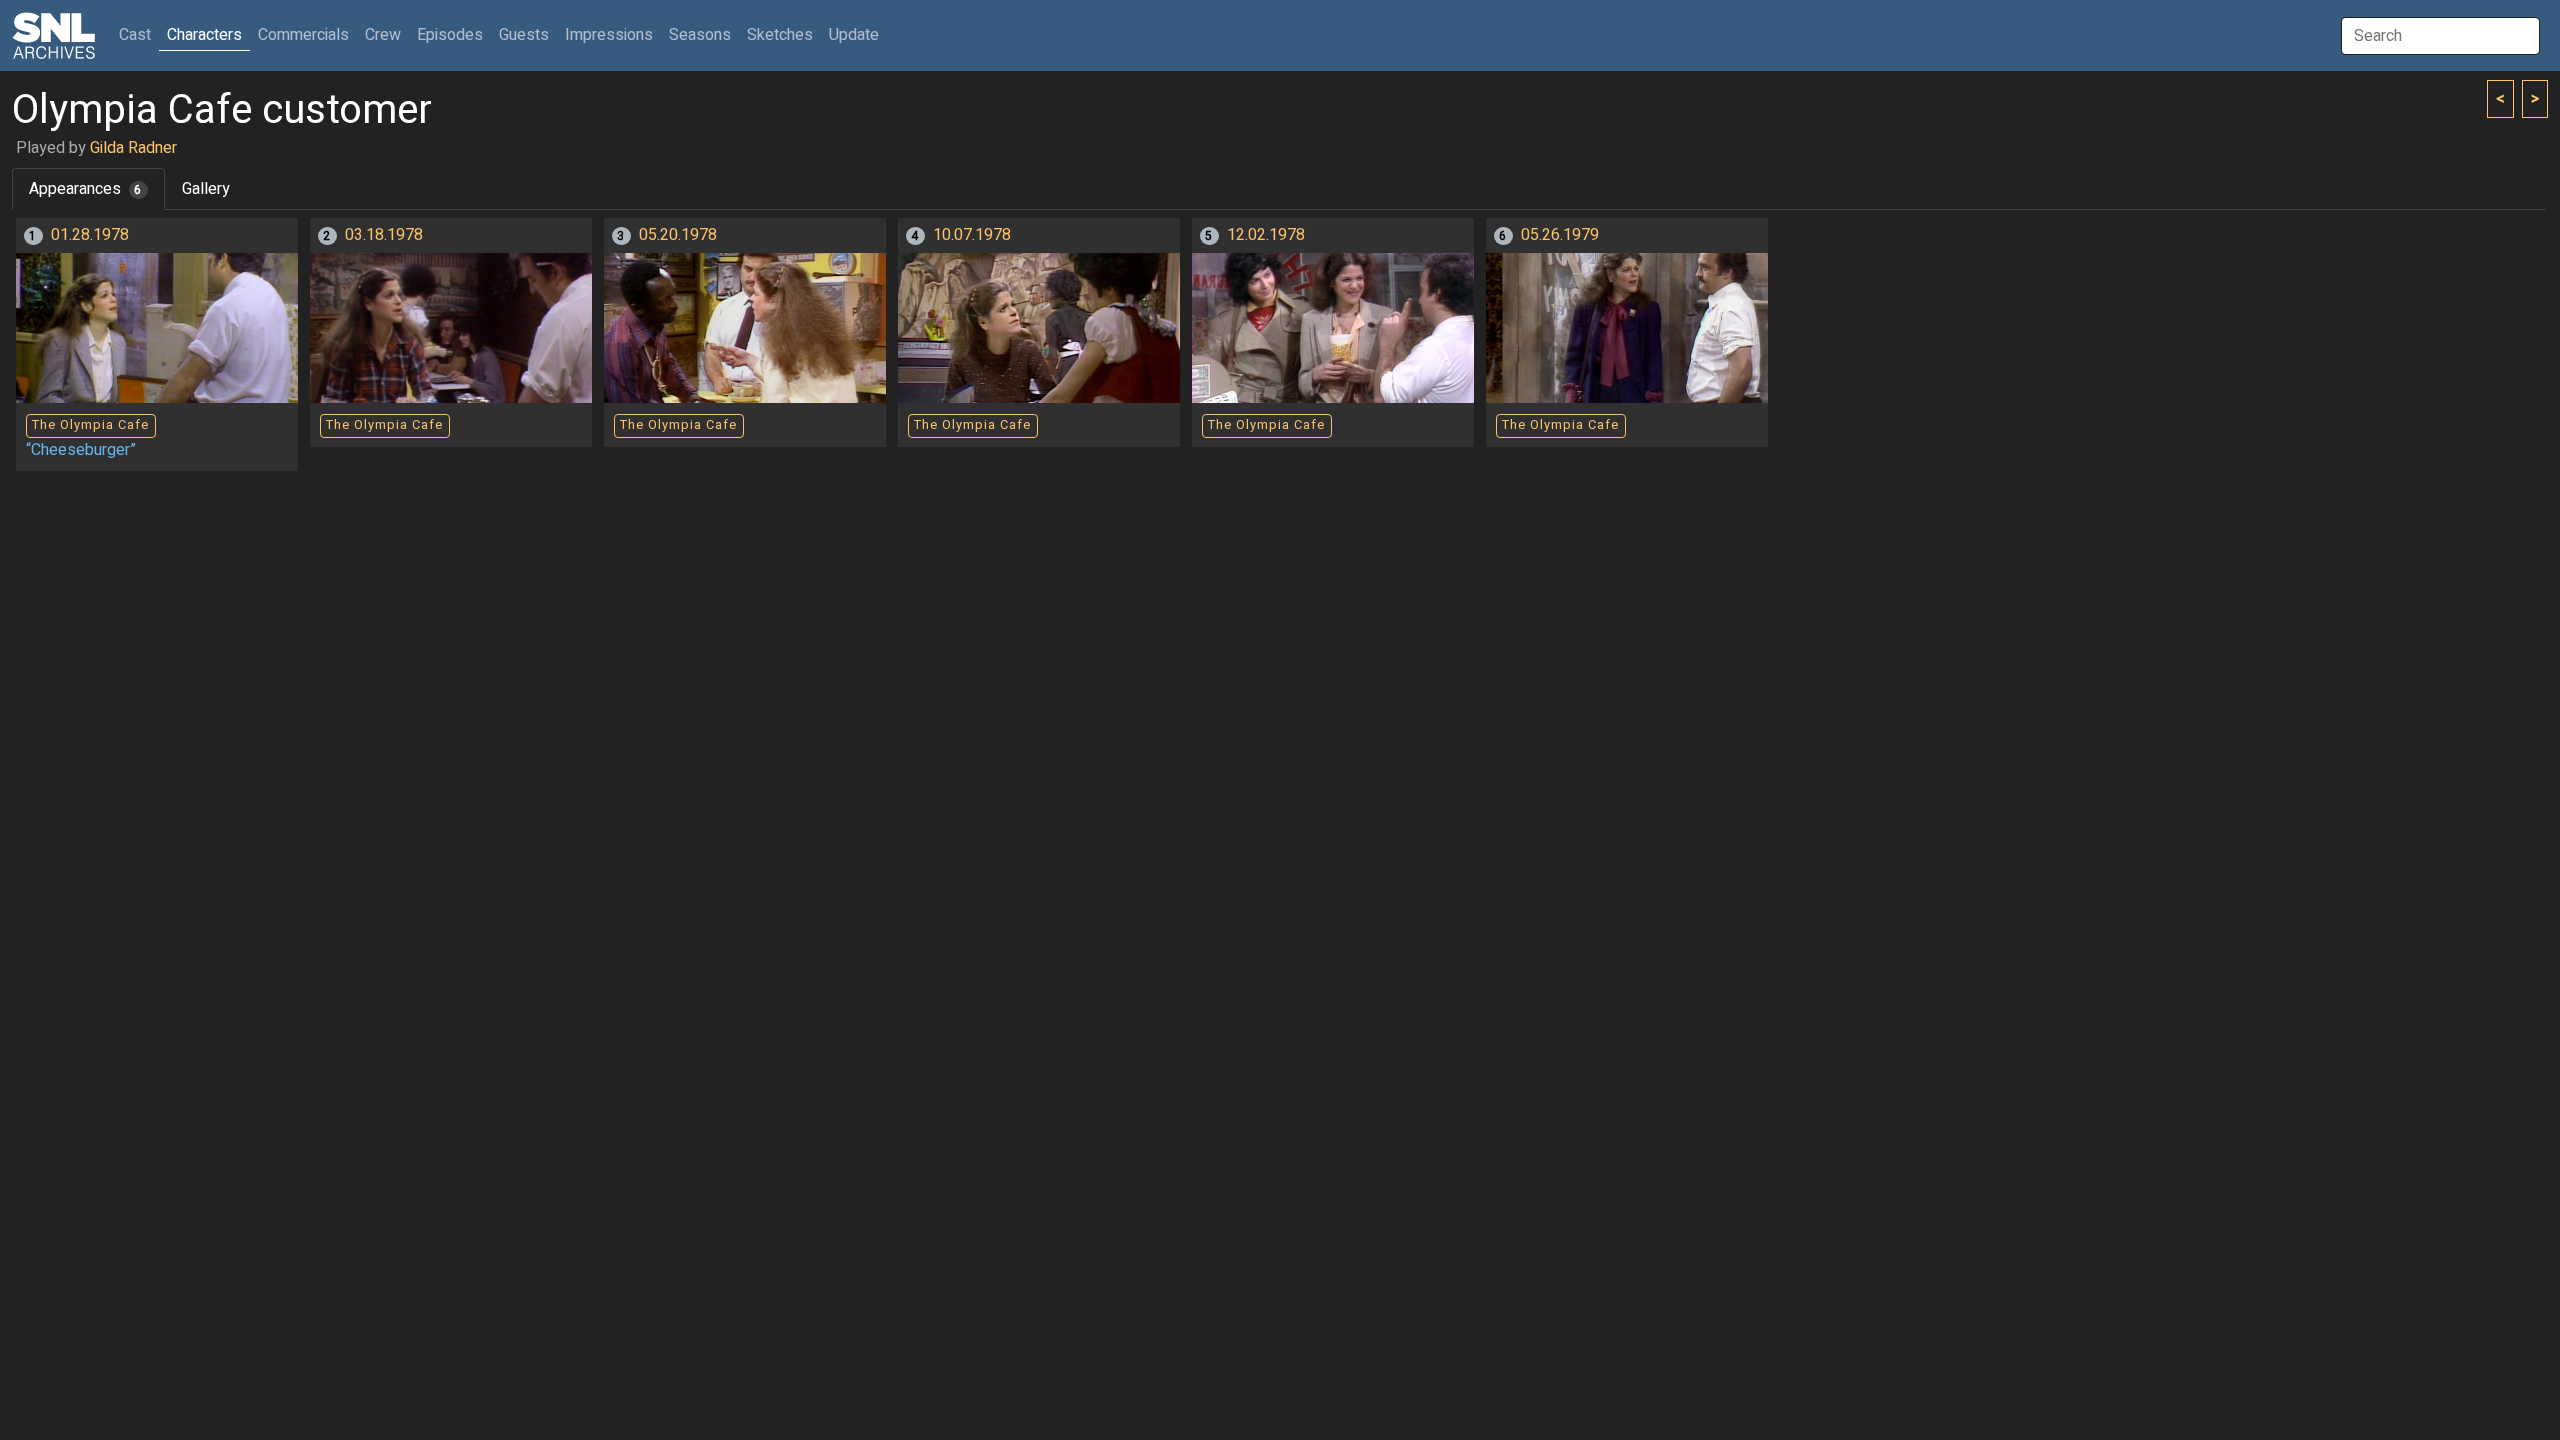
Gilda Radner (133, 148)
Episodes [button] (450, 35)
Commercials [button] (303, 35)
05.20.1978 (678, 235)
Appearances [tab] (85, 189)
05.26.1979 (1560, 235)
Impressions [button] (609, 35)
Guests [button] (524, 35)
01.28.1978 (90, 235)
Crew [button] (383, 35)
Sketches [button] (780, 35)
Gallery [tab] (206, 189)
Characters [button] (204, 35)
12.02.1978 (1266, 235)
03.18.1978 (384, 235)
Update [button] (854, 35)
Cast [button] (139, 34)
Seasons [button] (700, 35)
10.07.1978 (972, 235)
